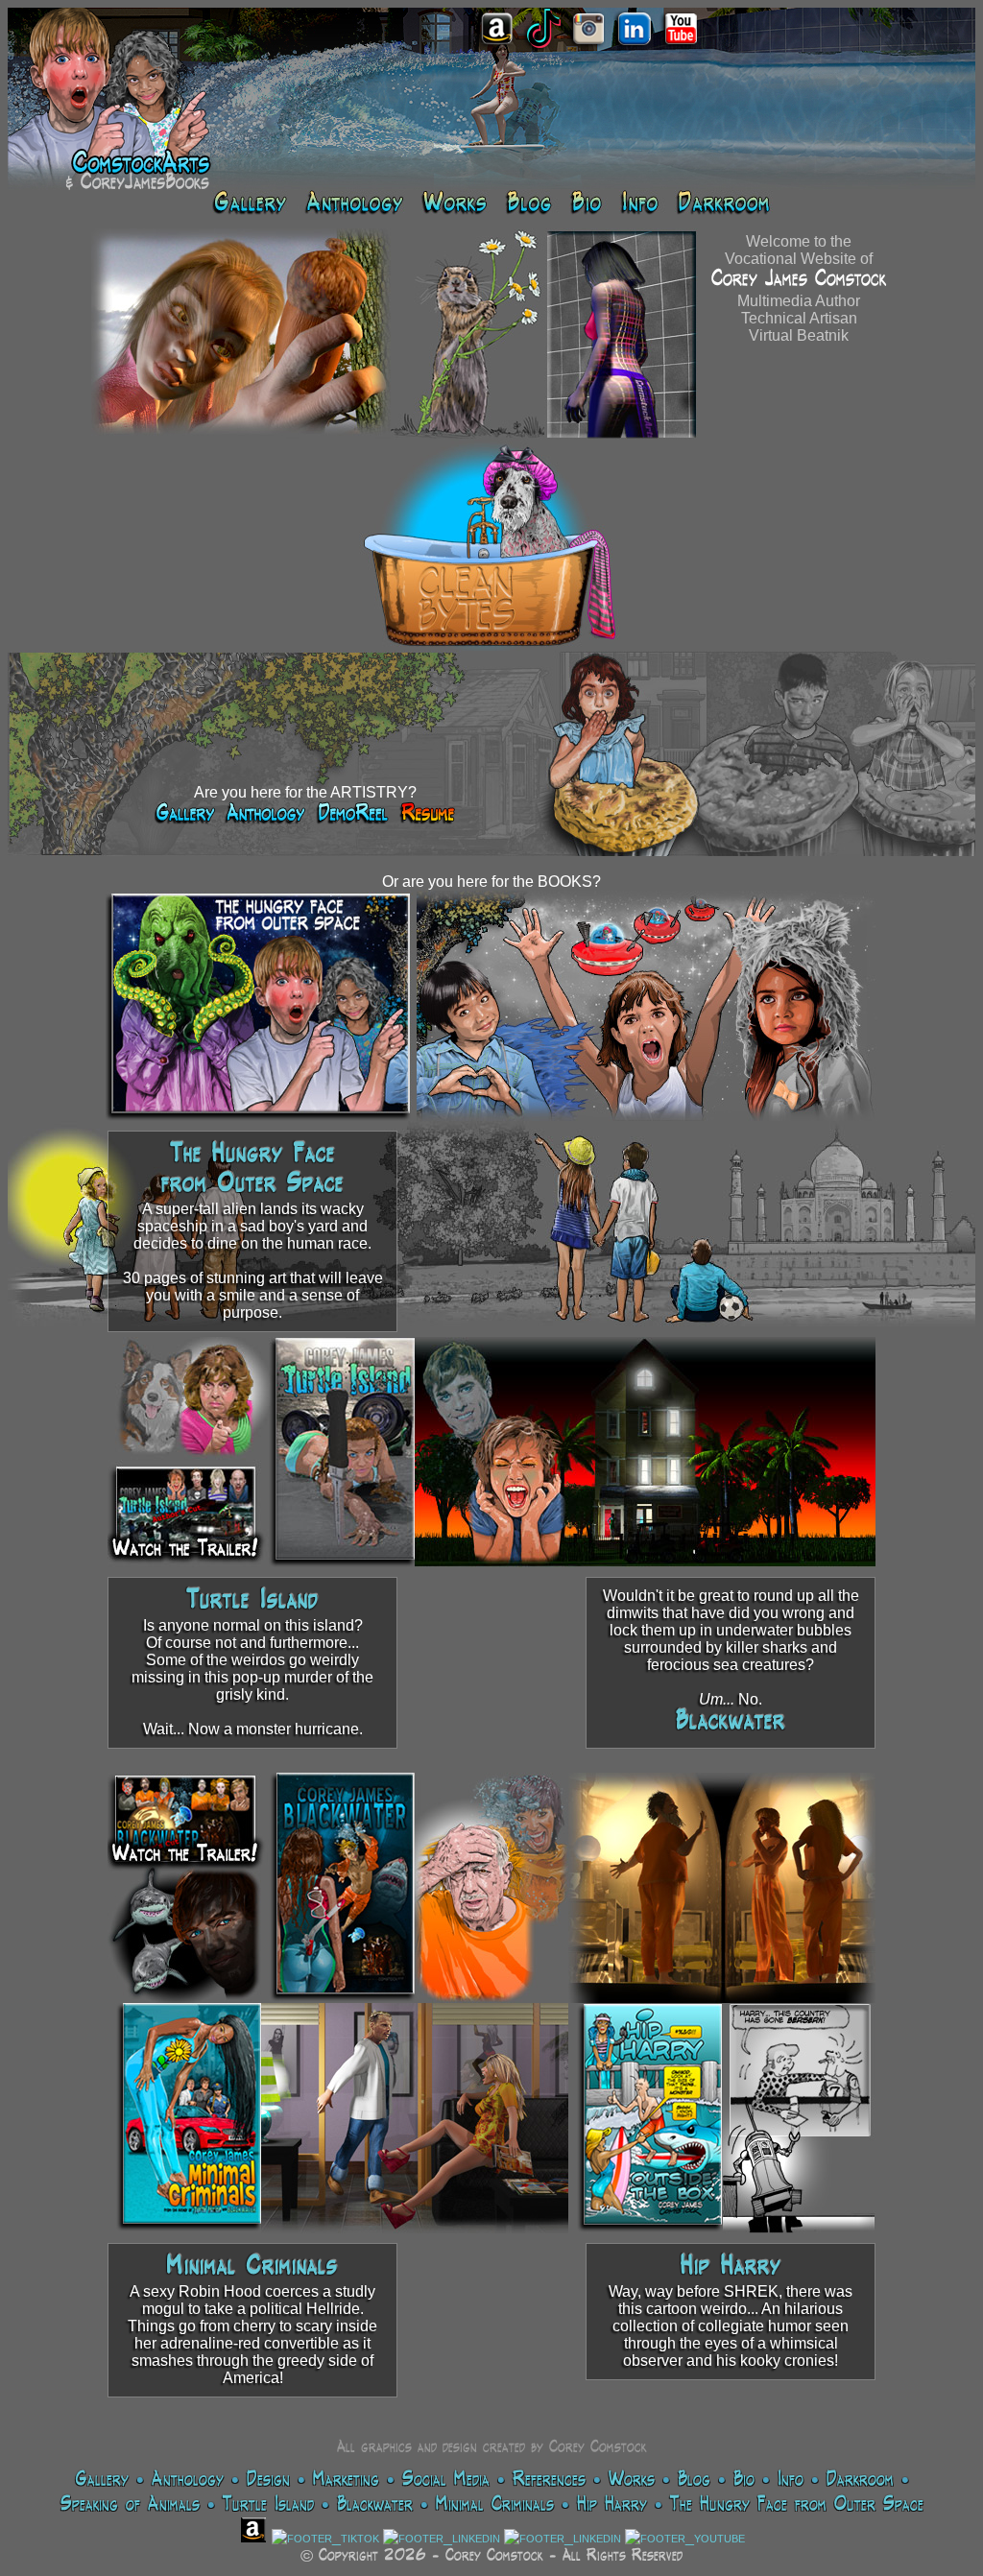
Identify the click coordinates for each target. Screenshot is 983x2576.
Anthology (188, 2480)
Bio (744, 2480)
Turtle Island (253, 1602)
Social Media (446, 2480)
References (549, 2480)
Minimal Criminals (252, 2268)
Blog (694, 2480)
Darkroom (860, 2480)
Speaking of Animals (130, 2505)
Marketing (346, 2480)
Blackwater (731, 1723)
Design (268, 2480)
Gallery (102, 2480)
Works (632, 2480)
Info (791, 2480)
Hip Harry (731, 2268)
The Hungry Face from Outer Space (797, 2505)
